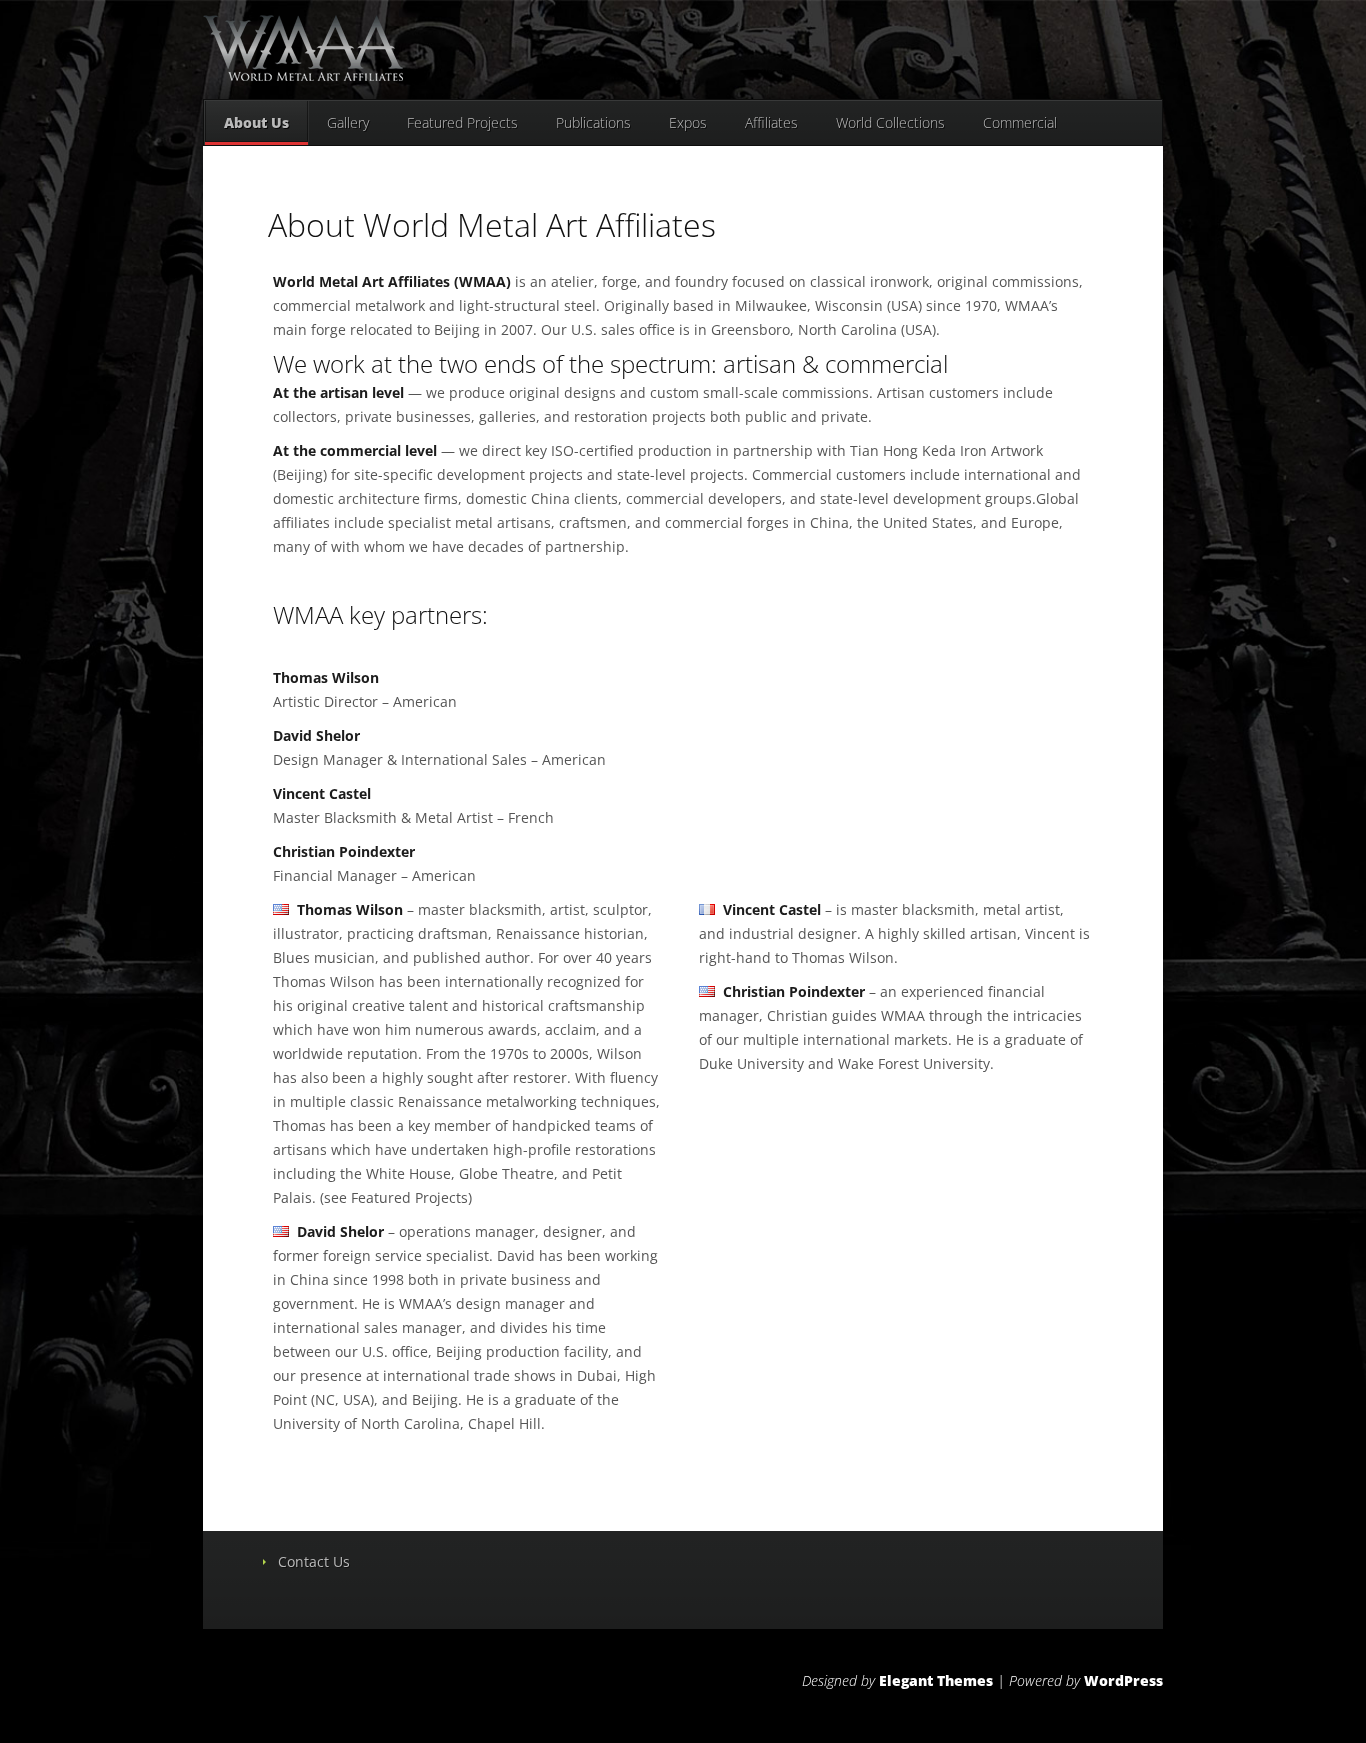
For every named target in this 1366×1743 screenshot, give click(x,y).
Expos (688, 122)
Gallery (348, 122)
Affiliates (771, 122)
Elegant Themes (936, 1680)
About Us (256, 122)
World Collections (890, 122)
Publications (593, 122)
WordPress (1123, 1680)
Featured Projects (462, 122)
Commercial (1020, 122)
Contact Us (314, 1561)
